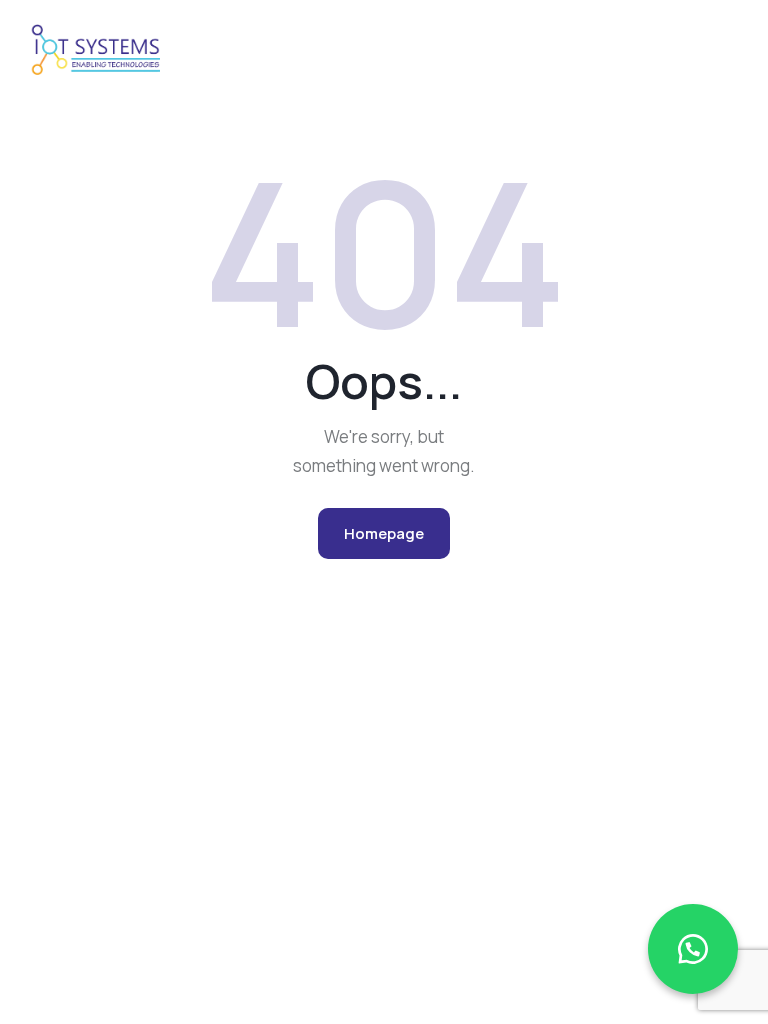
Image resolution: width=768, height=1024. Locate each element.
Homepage (384, 533)
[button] (693, 949)
